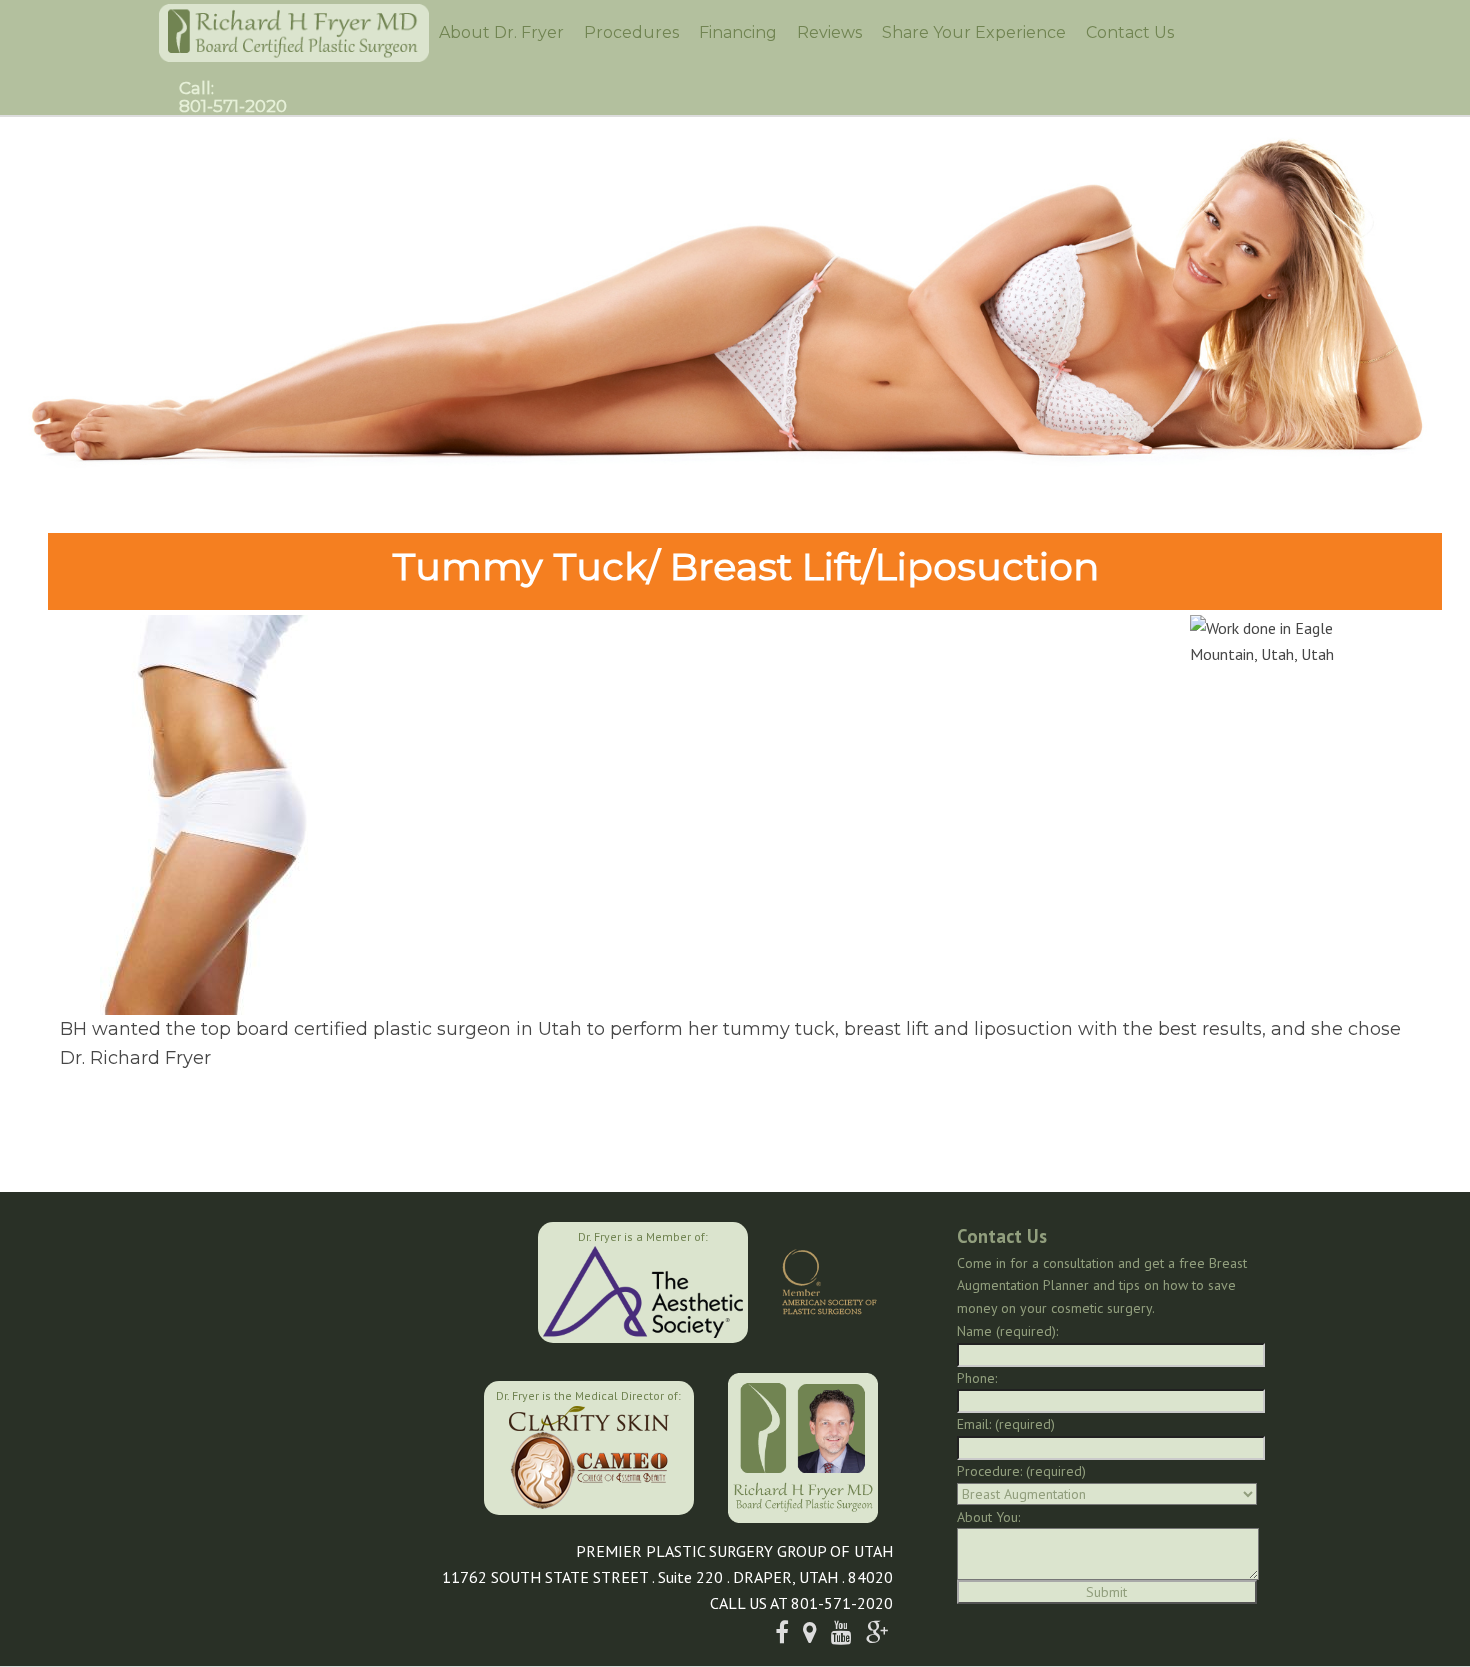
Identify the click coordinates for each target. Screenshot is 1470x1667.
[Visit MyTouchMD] (382, 1445)
